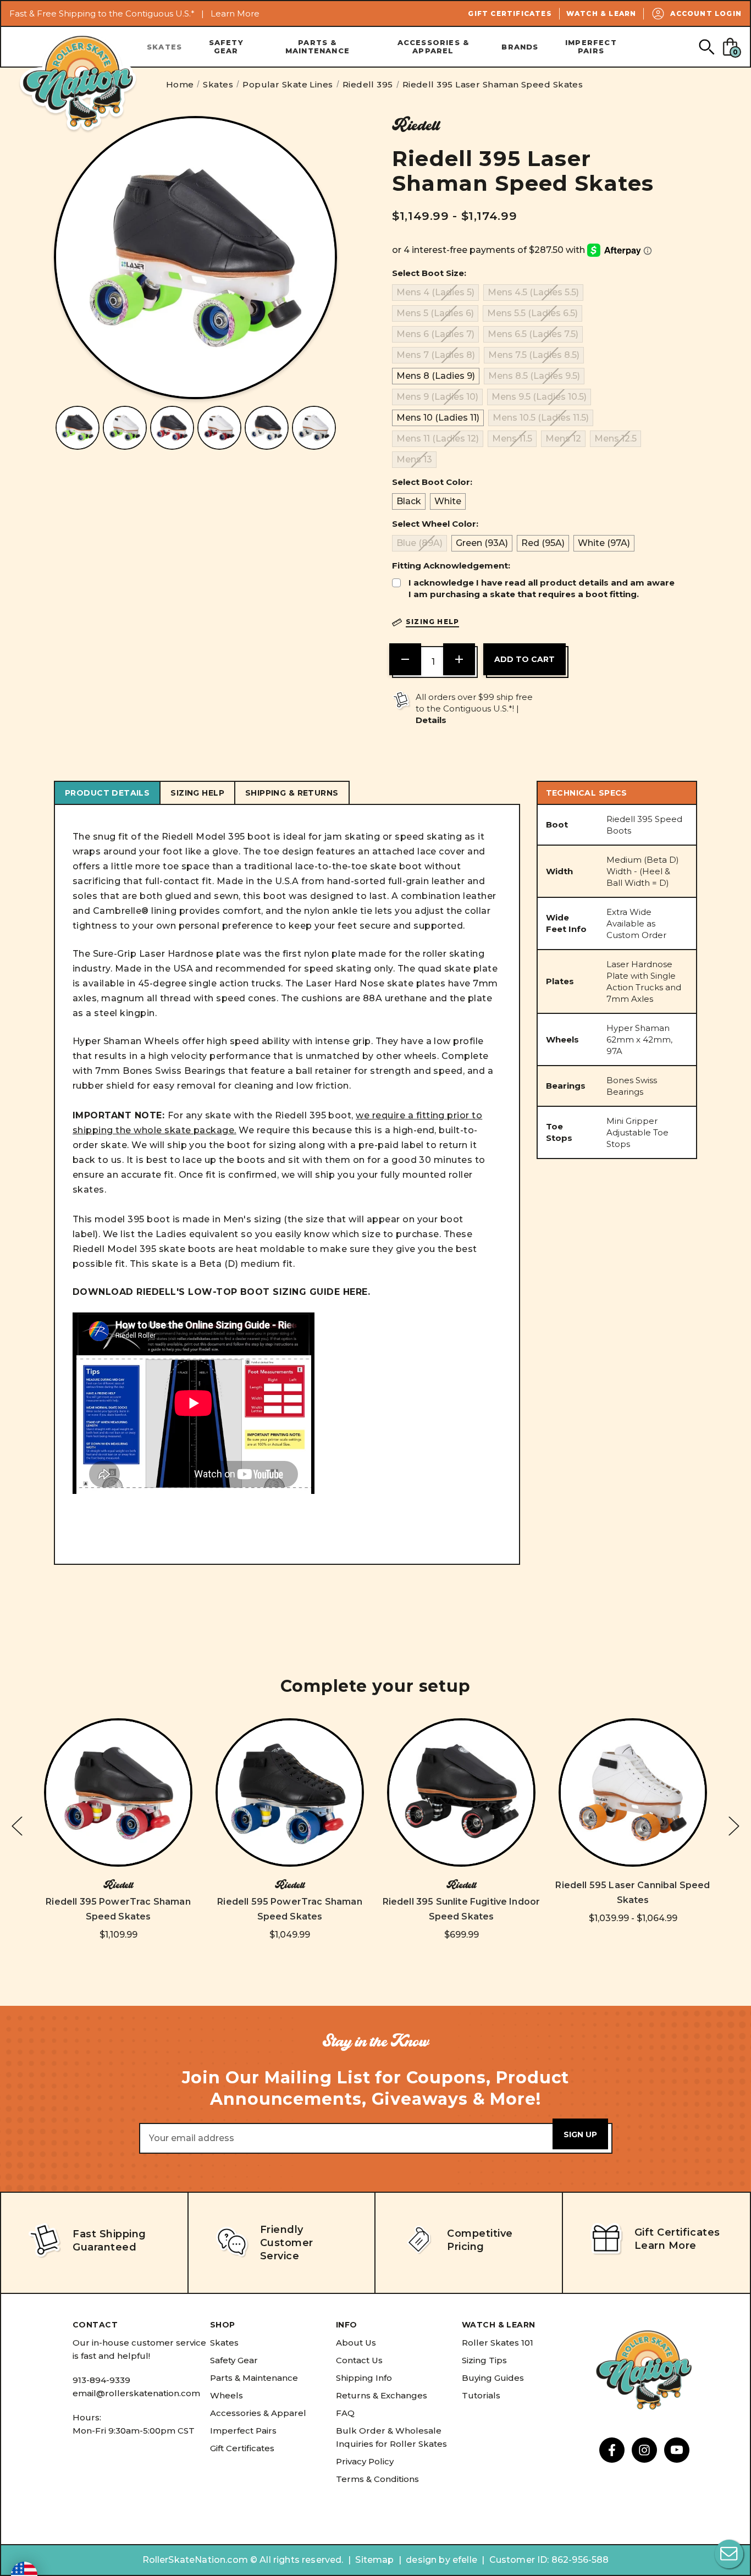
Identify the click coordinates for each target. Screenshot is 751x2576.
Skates (164, 47)
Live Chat (729, 2554)
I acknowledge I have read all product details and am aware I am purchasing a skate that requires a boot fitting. (542, 588)
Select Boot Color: (432, 482)
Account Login (706, 13)
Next (734, 1826)
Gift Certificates (510, 13)
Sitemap (374, 2560)
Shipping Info (364, 2378)
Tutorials (481, 2395)
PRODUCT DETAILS (107, 793)
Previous (17, 1826)
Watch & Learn (601, 13)
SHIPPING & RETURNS (292, 793)
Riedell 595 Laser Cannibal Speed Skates (633, 1893)
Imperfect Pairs (591, 46)
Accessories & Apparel (434, 46)
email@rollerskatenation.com (136, 2393)
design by (428, 2560)
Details (431, 720)
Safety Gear (226, 46)
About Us (356, 2343)
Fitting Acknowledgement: (451, 566)
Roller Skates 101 (498, 2343)
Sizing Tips (484, 2360)
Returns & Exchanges (382, 2395)
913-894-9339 (101, 2380)
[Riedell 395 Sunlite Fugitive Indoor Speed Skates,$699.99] (461, 1792)
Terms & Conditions (377, 2479)
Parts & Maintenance (317, 46)
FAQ (345, 2413)
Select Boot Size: (429, 273)
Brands (520, 47)
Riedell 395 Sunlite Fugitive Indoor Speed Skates (462, 1909)
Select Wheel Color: (435, 524)
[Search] (706, 46)
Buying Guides (493, 2378)
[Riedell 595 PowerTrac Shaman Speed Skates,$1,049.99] (290, 1792)
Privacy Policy (365, 2461)
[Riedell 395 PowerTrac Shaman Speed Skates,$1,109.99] (118, 1792)
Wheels (227, 2395)
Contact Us (359, 2360)
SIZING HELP (197, 793)
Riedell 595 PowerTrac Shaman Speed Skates (289, 1909)
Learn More (235, 13)
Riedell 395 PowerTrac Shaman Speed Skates (118, 1909)
